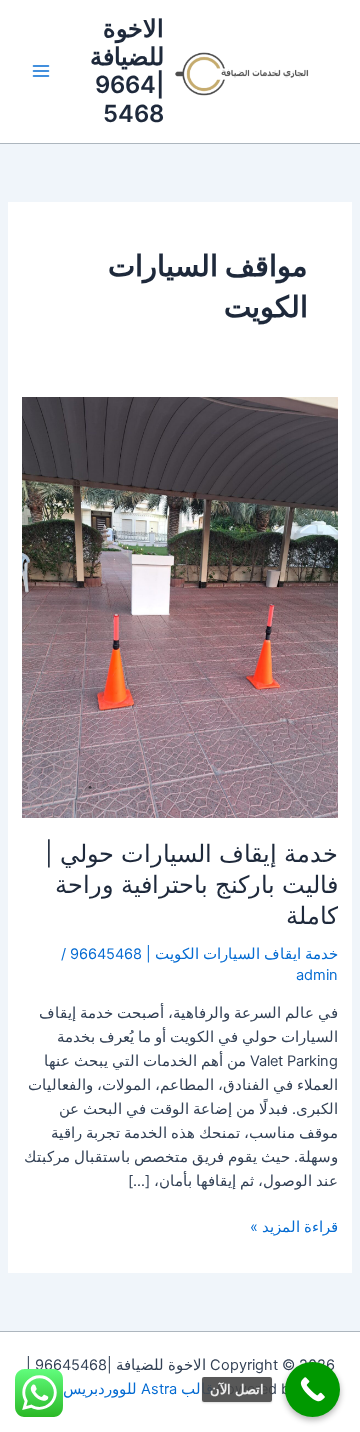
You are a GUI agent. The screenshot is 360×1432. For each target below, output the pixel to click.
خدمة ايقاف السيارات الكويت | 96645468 (204, 954)
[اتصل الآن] (312, 1389)
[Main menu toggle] (41, 72)
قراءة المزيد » (294, 1225)
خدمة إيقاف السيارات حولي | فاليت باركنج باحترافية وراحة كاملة (191, 884)
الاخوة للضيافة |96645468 (127, 71)
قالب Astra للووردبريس (138, 1389)
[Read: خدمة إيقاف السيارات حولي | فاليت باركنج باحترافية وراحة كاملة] (179, 607)
